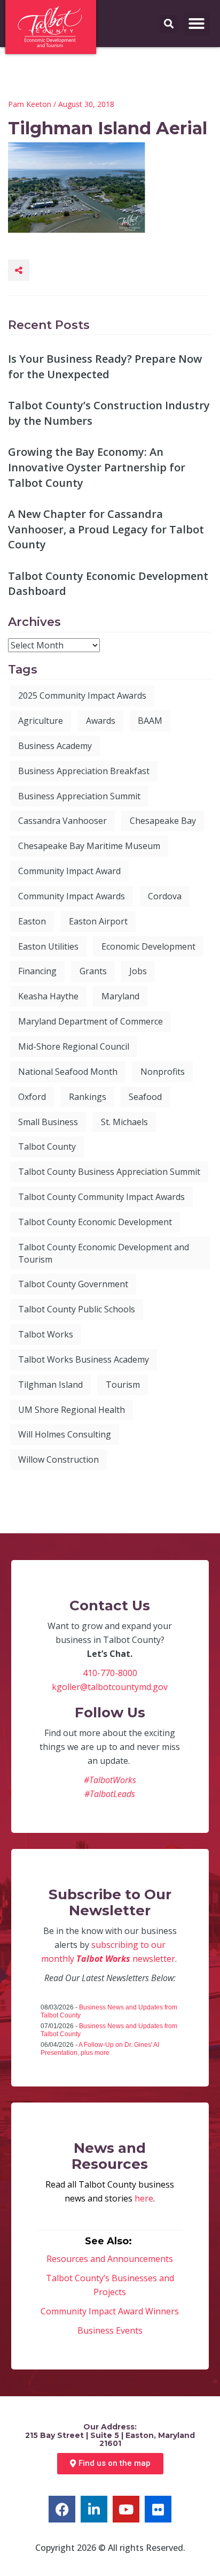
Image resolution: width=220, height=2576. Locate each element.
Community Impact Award (69, 871)
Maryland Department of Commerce (91, 1021)
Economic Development (148, 946)
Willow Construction (58, 1459)
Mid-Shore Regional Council (74, 1046)
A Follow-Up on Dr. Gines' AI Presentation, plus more (100, 2049)
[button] (197, 24)
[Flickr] (158, 2509)
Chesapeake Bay (163, 821)
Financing (37, 971)
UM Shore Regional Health (72, 1410)
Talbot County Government (73, 1284)
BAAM (150, 721)
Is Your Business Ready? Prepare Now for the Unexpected (105, 366)
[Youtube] (126, 2509)
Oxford (32, 1097)
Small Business (48, 1122)
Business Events (110, 2330)
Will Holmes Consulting (65, 1434)
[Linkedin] (94, 2509)
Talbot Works (46, 1334)
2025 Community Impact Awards (82, 695)
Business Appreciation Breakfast (84, 771)
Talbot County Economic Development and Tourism (104, 1253)
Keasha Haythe (48, 996)
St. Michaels (124, 1122)
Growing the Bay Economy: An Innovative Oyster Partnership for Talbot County (97, 467)
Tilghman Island (50, 1385)
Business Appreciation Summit (79, 796)
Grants (93, 971)
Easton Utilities (48, 946)
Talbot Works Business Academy (84, 1359)
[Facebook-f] (62, 2509)
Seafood (145, 1097)
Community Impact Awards (72, 896)
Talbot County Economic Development (95, 1222)
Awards (101, 721)
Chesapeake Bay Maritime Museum (89, 846)
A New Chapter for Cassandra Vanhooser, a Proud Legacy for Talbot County (106, 529)
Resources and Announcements (110, 2259)
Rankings (88, 1097)
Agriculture (41, 721)
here (144, 2198)
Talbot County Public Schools (77, 1309)
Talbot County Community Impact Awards (101, 1197)
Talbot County (47, 1146)
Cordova (165, 896)
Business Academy (55, 746)
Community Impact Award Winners (110, 2311)
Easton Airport (98, 921)
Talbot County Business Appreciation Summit (109, 1172)
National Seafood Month (68, 1072)
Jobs (138, 971)
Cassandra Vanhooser (62, 821)
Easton (32, 921)
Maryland (120, 996)
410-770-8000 (110, 1673)
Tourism (123, 1385)
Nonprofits (163, 1072)
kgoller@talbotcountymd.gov (110, 1687)
